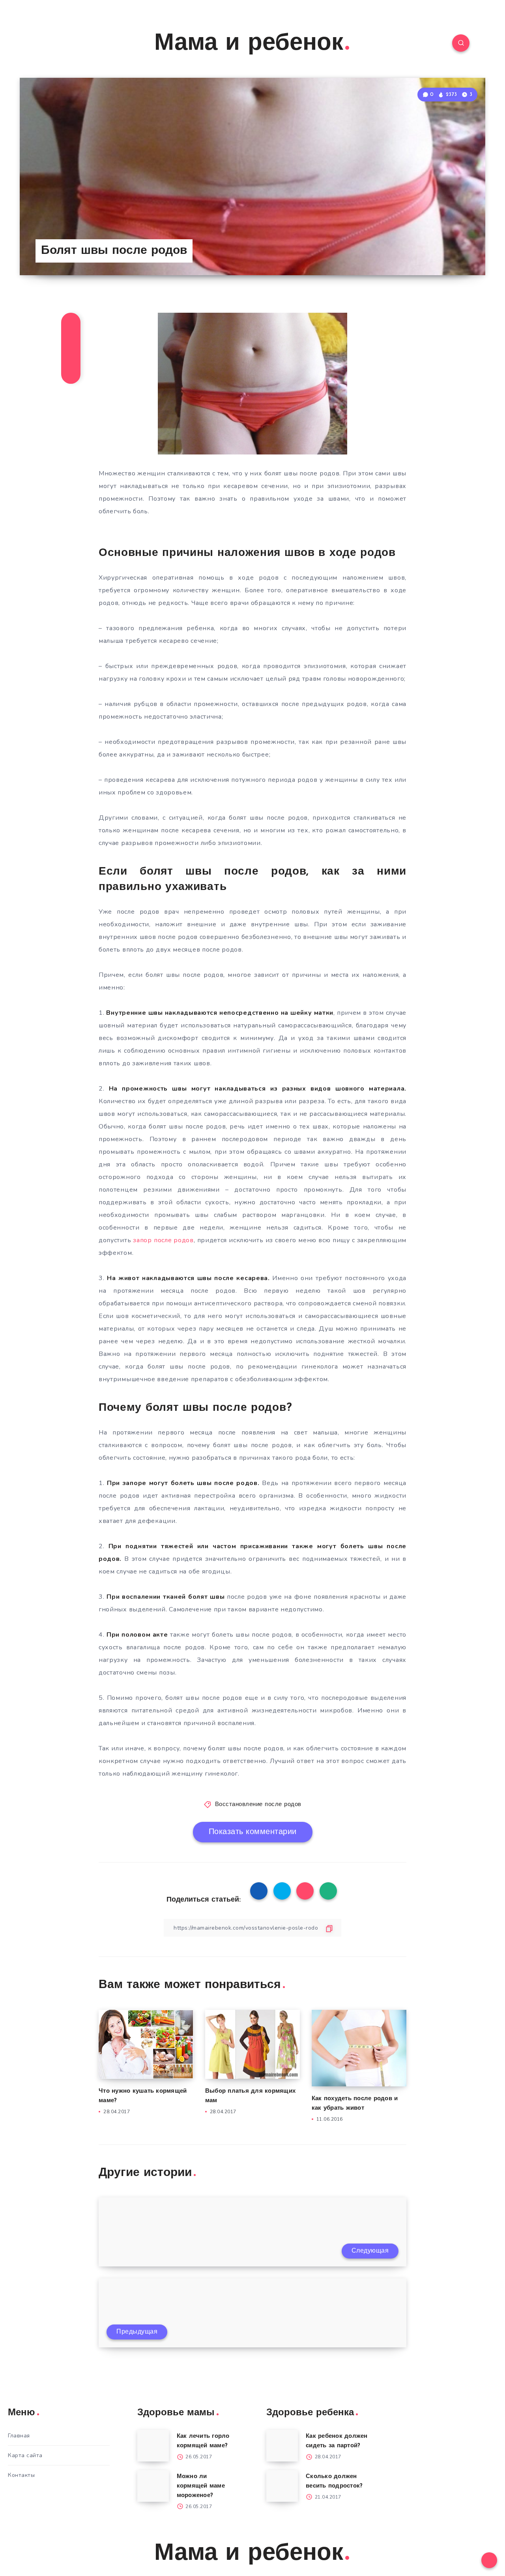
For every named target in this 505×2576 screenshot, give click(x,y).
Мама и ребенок (249, 44)
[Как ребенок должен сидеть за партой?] (282, 2446)
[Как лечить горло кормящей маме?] (153, 2446)
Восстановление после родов (258, 1805)
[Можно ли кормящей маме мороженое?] (153, 2486)
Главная (19, 2436)
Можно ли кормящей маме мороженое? (201, 2486)
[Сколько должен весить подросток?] (282, 2486)
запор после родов (163, 1240)
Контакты (21, 2475)
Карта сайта (25, 2455)
